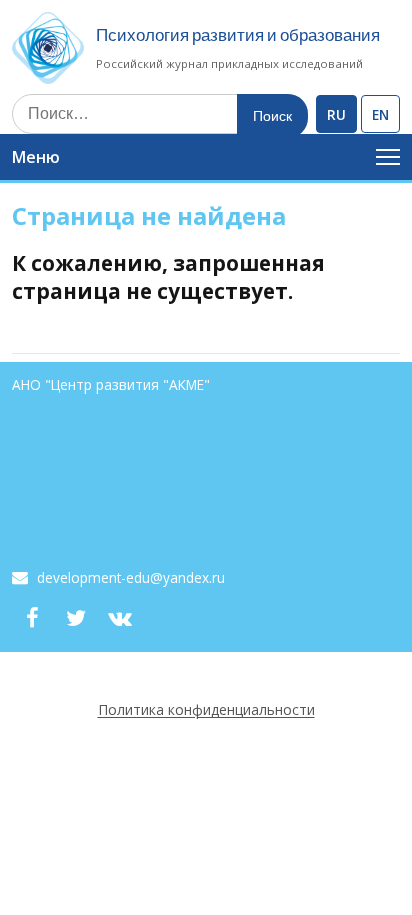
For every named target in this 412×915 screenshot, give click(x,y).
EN (380, 114)
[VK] (120, 618)
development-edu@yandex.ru (131, 577)
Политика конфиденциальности (206, 709)
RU (336, 114)
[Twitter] (76, 618)
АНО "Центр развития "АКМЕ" (111, 385)
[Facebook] (32, 618)
